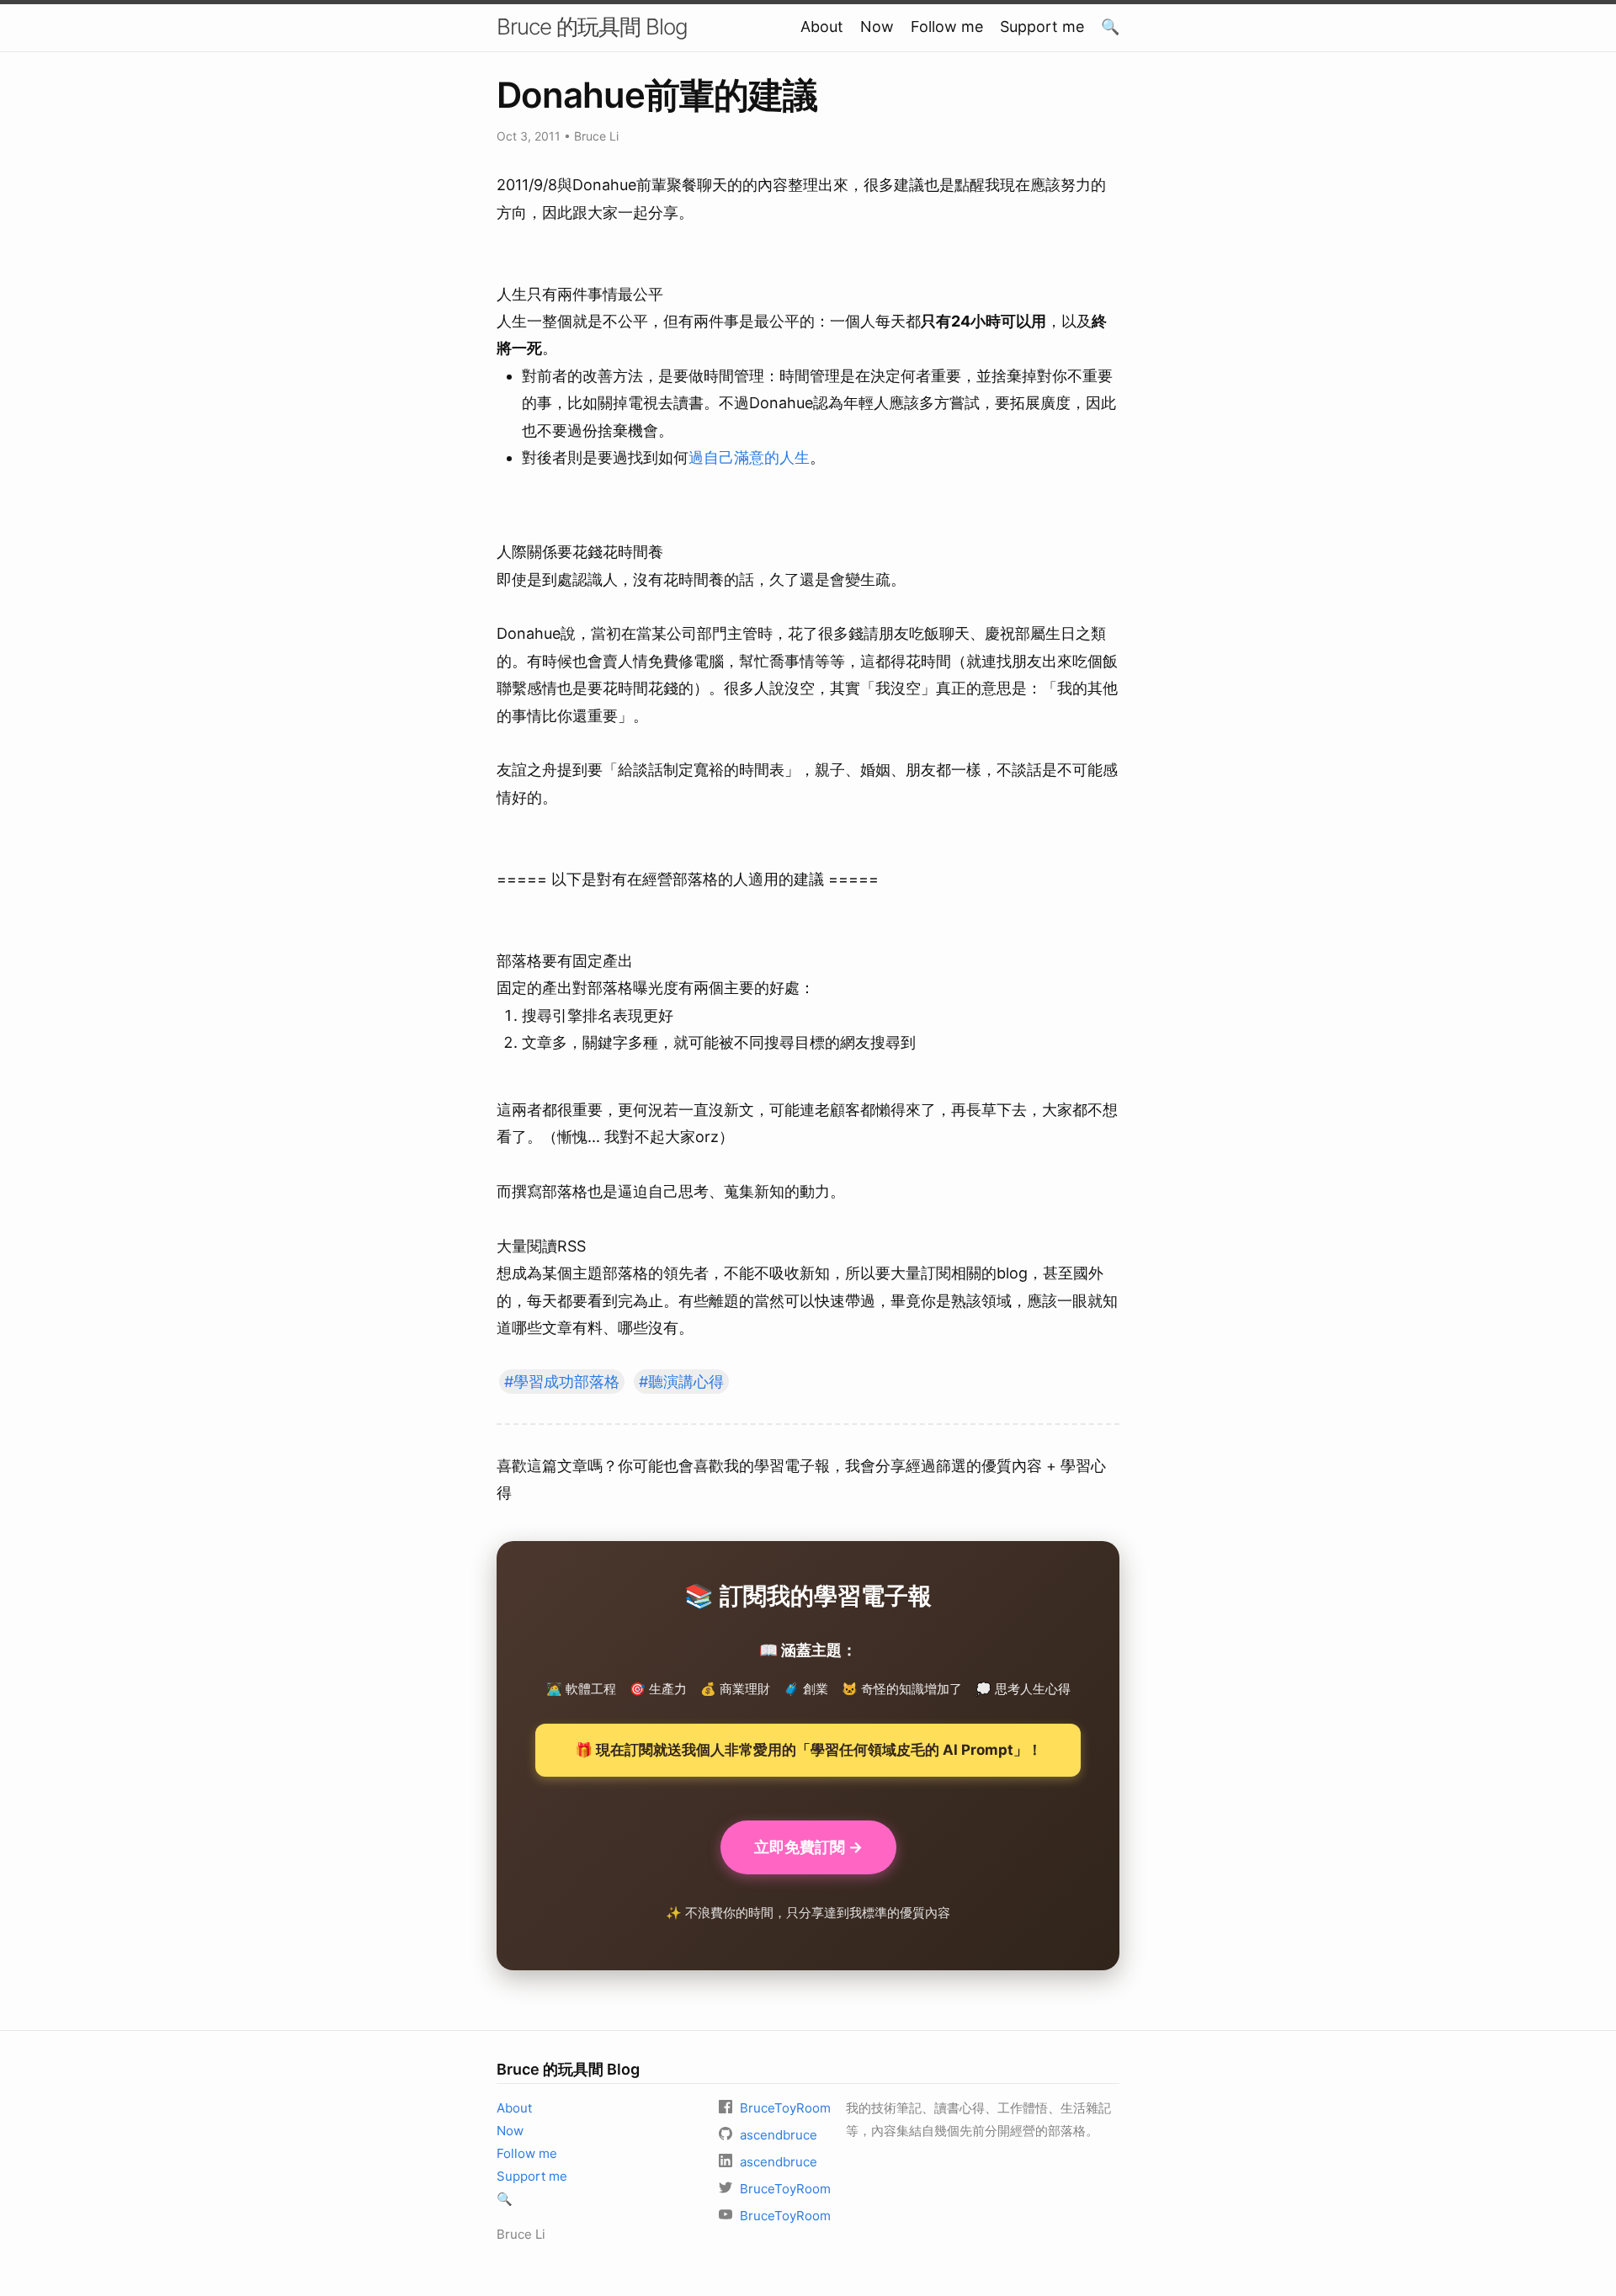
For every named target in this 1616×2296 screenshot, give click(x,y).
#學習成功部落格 (562, 1382)
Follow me (947, 27)
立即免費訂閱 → (808, 1847)
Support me (1042, 27)
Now (877, 27)
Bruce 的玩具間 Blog (592, 27)
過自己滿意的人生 (749, 457)
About (822, 27)
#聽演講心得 (681, 1382)
